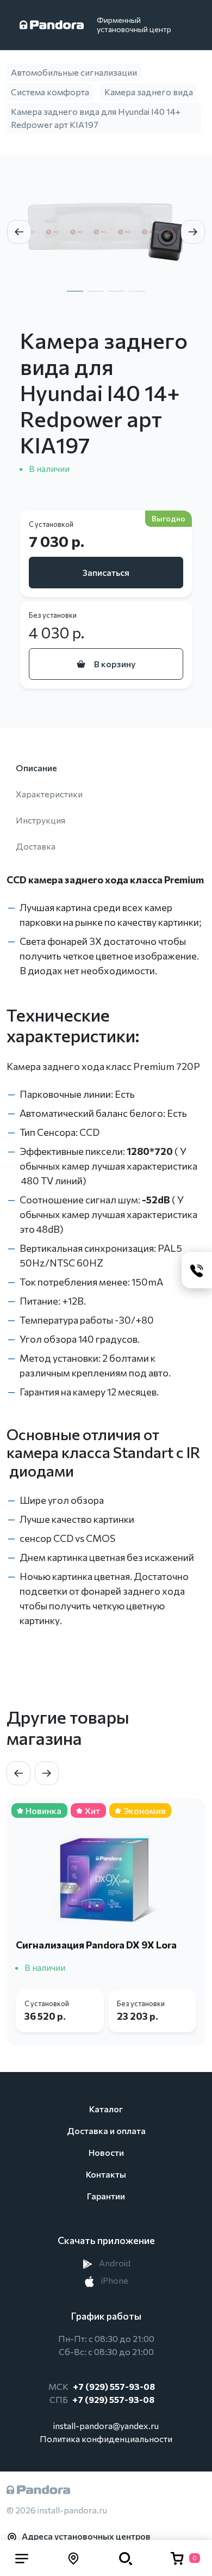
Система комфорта (50, 92)
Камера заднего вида (149, 92)
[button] (22, 2558)
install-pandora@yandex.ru (106, 2426)
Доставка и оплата (106, 2131)
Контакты (106, 2174)
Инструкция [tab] (40, 820)
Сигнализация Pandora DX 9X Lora (96, 1945)
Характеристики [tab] (49, 794)
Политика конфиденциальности (106, 2439)
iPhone (114, 2280)
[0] (177, 2558)
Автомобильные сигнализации (74, 72)
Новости (106, 2152)
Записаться (106, 572)
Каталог (106, 2109)
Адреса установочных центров (86, 2536)
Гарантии (106, 2196)
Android (114, 2263)
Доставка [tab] (36, 846)
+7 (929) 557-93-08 (114, 2386)
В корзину (115, 664)
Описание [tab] (36, 768)
